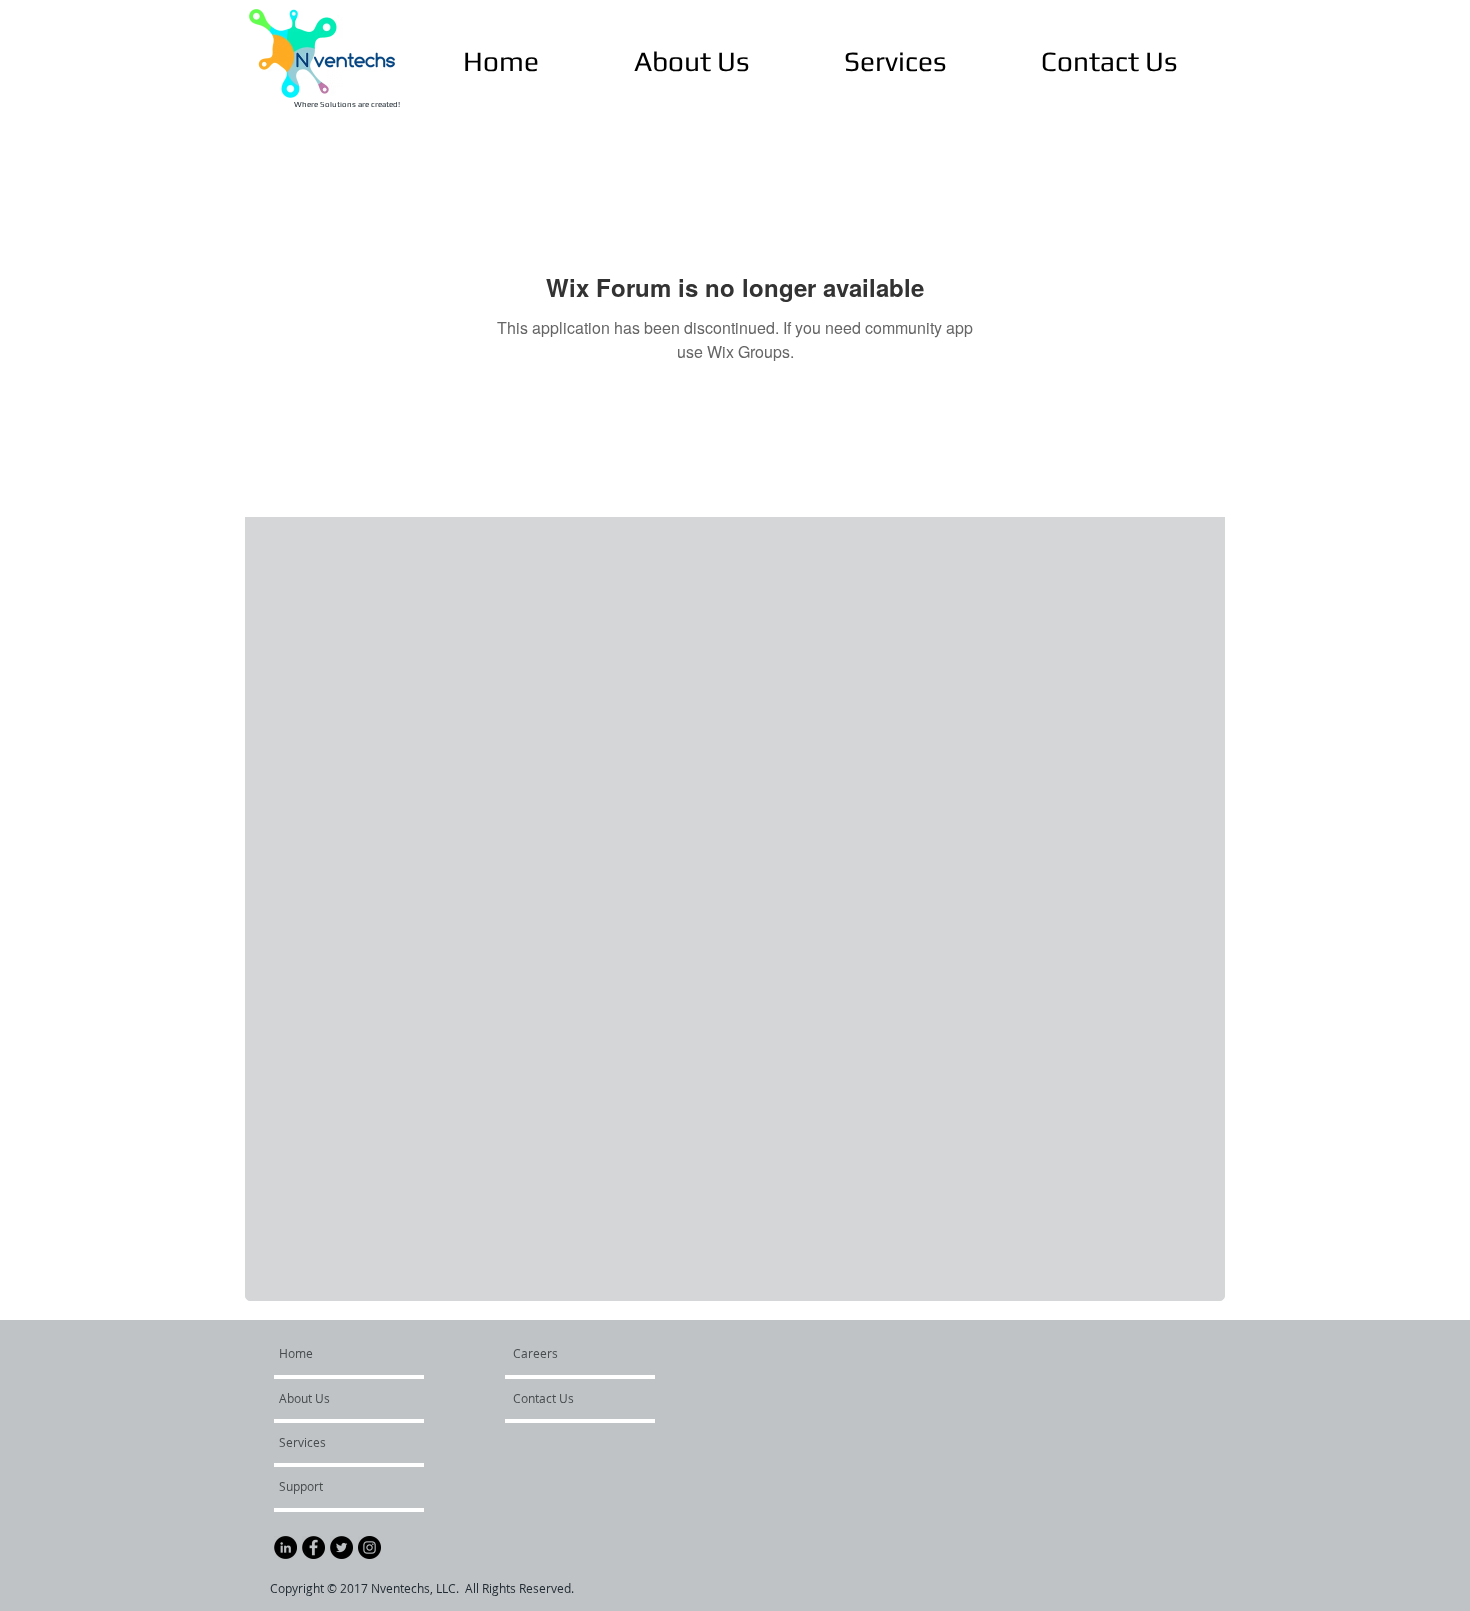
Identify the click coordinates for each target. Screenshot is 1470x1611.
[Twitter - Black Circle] (341, 1547)
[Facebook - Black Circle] (313, 1547)
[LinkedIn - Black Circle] (285, 1547)
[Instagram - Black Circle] (369, 1547)
